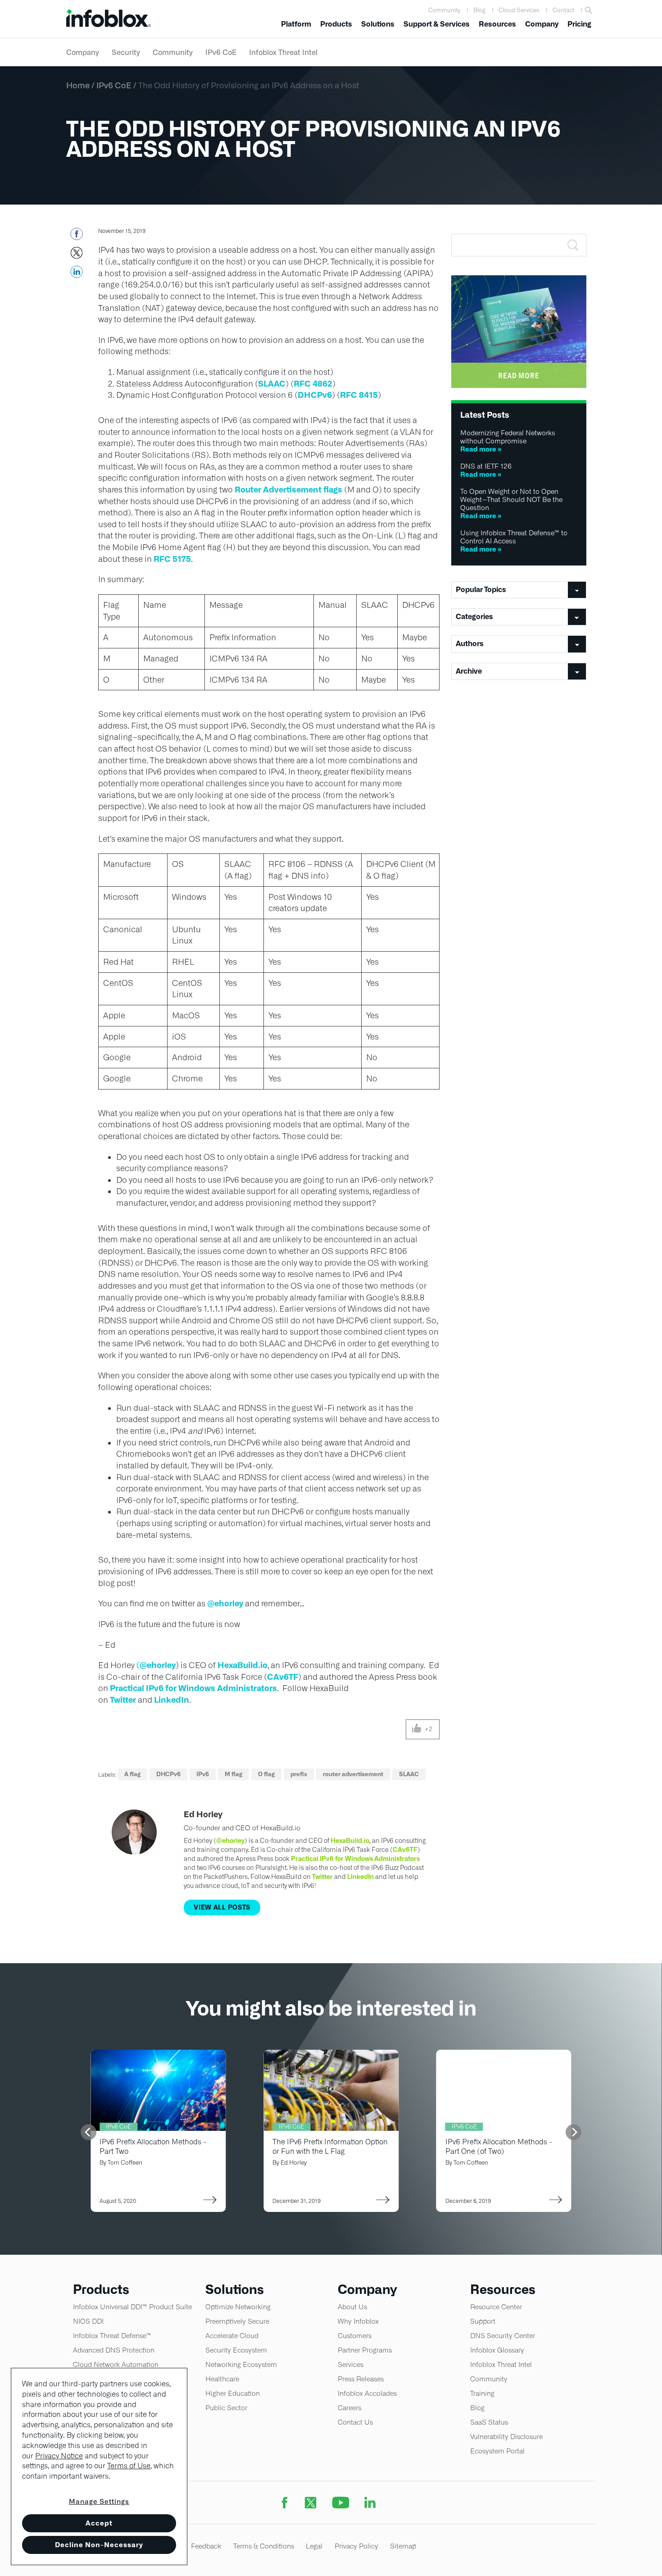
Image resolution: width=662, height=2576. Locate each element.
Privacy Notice (59, 2456)
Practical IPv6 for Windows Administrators (193, 1688)
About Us (352, 2307)
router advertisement (353, 1774)
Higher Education (233, 2393)
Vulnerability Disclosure (506, 2437)
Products (336, 24)
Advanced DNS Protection (114, 2350)
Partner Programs (365, 2350)
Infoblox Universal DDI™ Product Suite (132, 2307)
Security (126, 52)
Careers (349, 2408)
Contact (563, 10)
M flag (234, 1774)
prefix (299, 1774)
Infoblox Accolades (367, 2393)
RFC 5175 (172, 559)
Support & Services (437, 24)
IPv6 (203, 1774)
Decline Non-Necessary (99, 2545)
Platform (296, 24)
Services (351, 2364)
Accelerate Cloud (232, 2336)
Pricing (579, 24)
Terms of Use (129, 2466)
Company (542, 24)
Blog (479, 10)
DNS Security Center (503, 2336)
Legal (314, 2546)
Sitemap (403, 2546)
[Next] (574, 2132)
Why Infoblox (358, 2321)
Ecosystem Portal (497, 2451)
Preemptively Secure (237, 2321)
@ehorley (225, 1603)
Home (78, 85)
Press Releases (361, 2379)
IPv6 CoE (221, 52)
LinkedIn (172, 1700)
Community (444, 10)
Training (482, 2393)
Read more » (481, 449)
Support (483, 2321)
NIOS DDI (88, 2321)
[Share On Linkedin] (76, 274)
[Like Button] (417, 1729)
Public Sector (226, 2408)
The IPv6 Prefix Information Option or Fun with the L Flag (330, 2147)
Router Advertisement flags (288, 490)
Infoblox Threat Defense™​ (112, 2336)
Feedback (206, 2546)
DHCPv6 (315, 395)
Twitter (123, 1700)
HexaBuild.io (243, 1665)
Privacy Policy (356, 2546)
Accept (99, 2523)
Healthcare (222, 2379)
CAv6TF (283, 1677)
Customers (355, 2336)
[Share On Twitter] (76, 255)
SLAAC (272, 384)
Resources (497, 24)
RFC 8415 (359, 395)
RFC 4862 (313, 384)
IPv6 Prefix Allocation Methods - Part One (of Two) (499, 2147)
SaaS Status (489, 2422)
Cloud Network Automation (116, 2364)
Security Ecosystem (236, 2350)
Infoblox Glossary (497, 2350)
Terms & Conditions (264, 2546)
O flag (266, 1774)
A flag (132, 1774)
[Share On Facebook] (76, 237)
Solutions (378, 24)
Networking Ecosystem (241, 2364)
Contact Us (355, 2422)
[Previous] (88, 2132)
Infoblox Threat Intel (283, 52)
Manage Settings (99, 2501)
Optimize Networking (238, 2307)
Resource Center (496, 2307)
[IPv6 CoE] (331, 2055)
